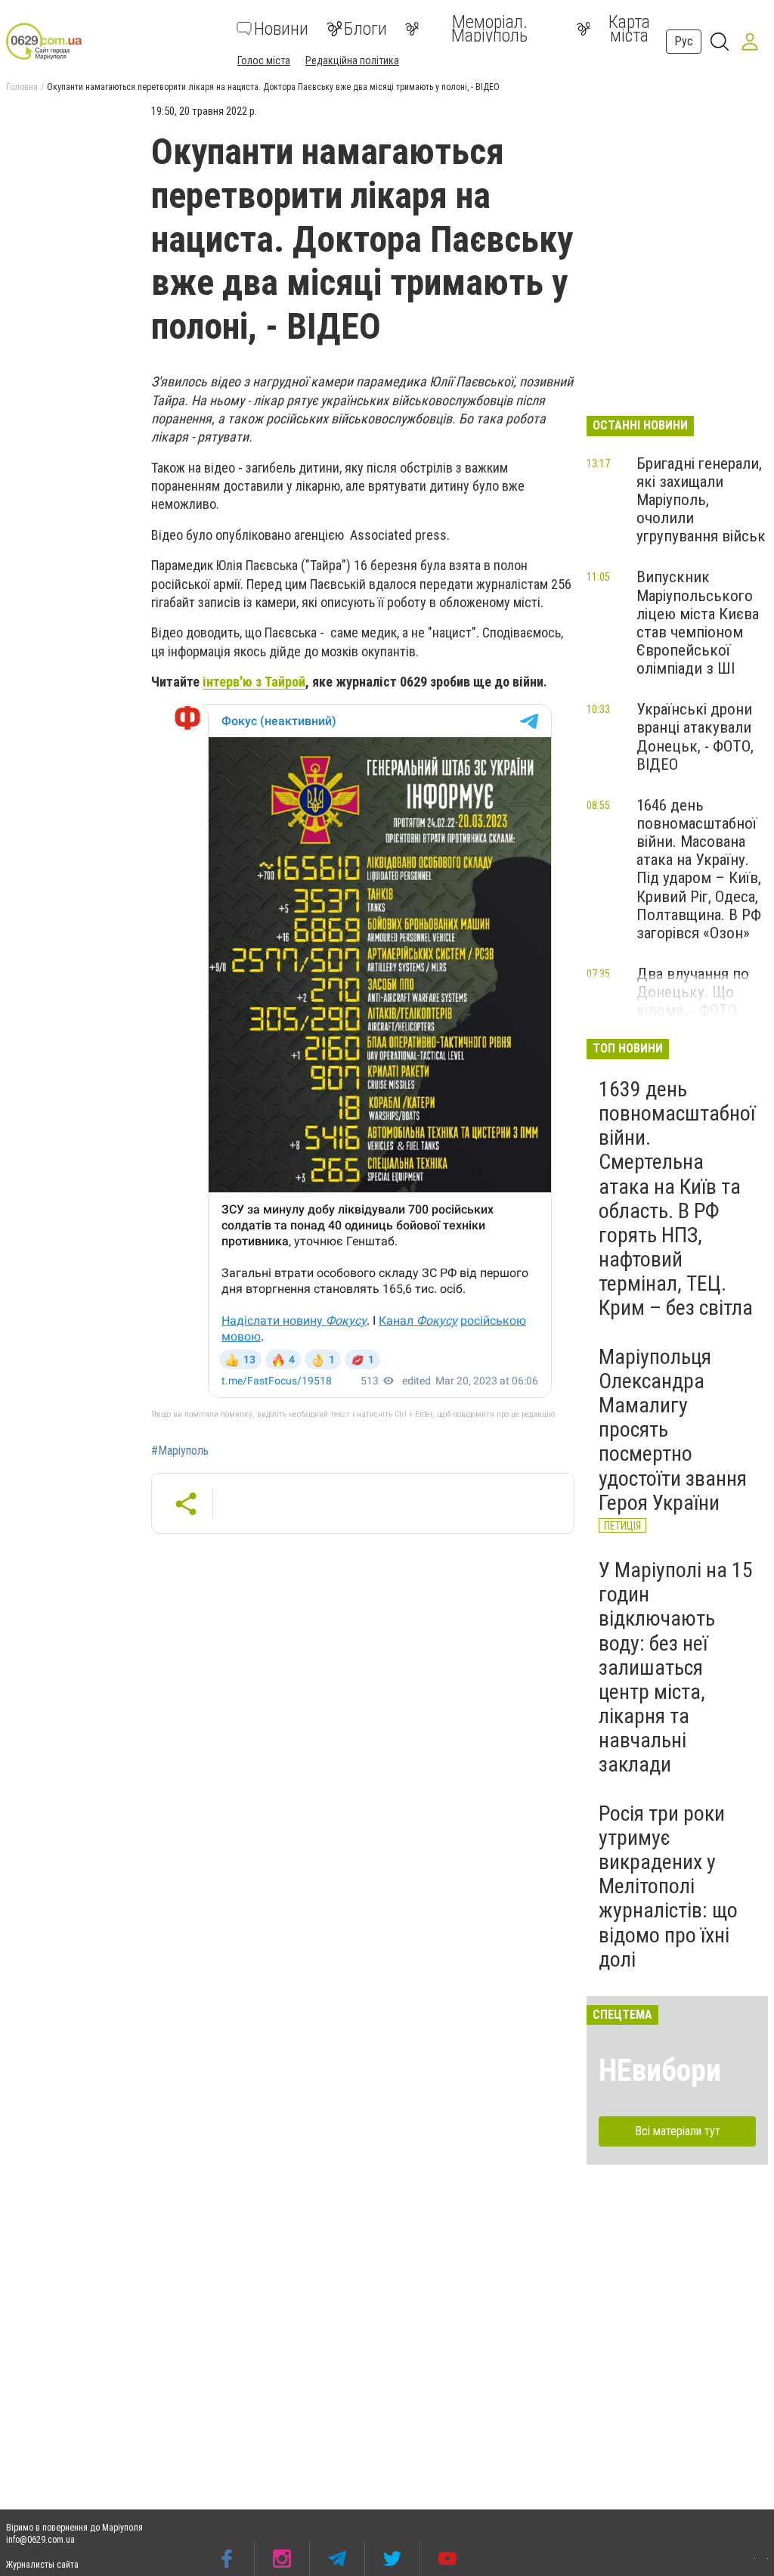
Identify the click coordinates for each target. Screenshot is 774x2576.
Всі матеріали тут (678, 2131)
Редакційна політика (352, 60)
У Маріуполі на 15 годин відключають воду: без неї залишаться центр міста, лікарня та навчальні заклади (676, 1668)
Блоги (365, 29)
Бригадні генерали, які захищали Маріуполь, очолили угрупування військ (701, 500)
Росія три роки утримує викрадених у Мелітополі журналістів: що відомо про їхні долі (668, 1886)
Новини (281, 29)
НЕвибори (660, 2071)
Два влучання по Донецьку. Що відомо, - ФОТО (693, 992)
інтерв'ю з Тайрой (254, 682)
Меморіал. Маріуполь (489, 29)
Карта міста (629, 29)
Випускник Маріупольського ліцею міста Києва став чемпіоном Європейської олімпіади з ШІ (698, 623)
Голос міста (264, 60)
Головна (22, 87)
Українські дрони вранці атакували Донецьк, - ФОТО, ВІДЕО (695, 736)
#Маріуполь (180, 1451)
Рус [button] (684, 41)
